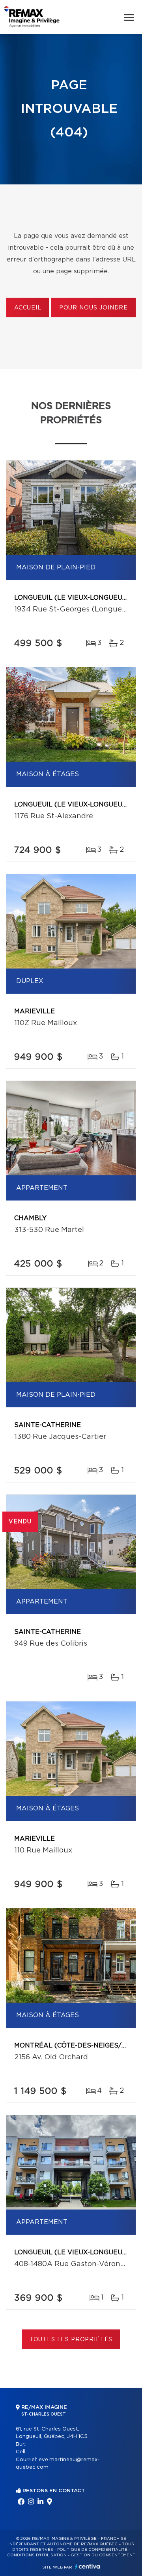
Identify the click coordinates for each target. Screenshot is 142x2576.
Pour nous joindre (93, 308)
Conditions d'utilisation (37, 2555)
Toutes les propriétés (71, 2340)
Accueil (28, 308)
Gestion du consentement (103, 2555)
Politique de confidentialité (92, 2550)
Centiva (88, 2566)
